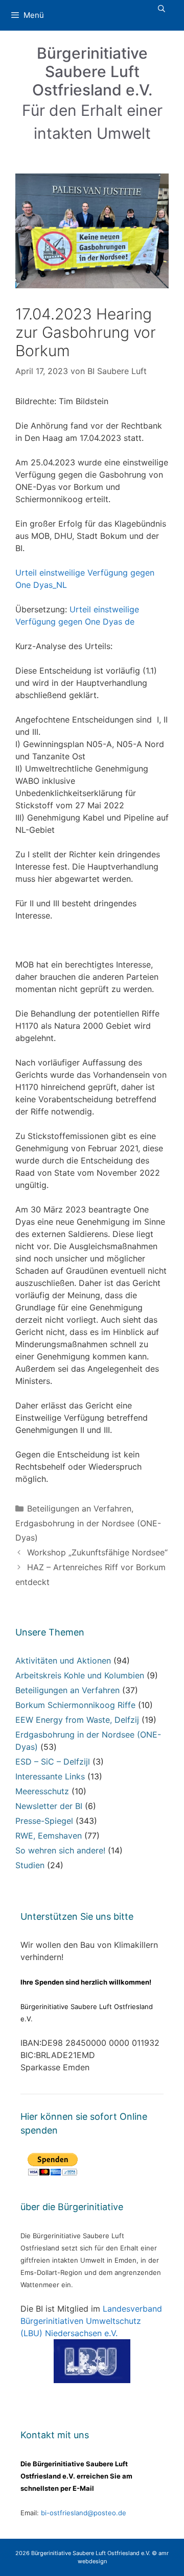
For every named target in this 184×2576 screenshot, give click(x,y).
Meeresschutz (42, 1791)
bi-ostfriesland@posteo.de (84, 2513)
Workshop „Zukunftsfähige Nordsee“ (97, 1552)
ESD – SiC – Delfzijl (53, 1762)
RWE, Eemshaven (49, 1836)
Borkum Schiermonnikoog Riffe (75, 1705)
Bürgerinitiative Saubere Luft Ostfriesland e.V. (92, 71)
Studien (30, 1865)
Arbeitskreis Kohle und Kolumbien (80, 1675)
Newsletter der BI (49, 1806)
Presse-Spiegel (44, 1821)
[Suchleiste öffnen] (162, 9)
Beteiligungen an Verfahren (79, 1508)
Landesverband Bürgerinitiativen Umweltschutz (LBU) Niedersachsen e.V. (91, 2321)
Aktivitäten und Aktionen (63, 1661)
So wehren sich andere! (60, 1850)
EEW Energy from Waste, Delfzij (77, 1720)
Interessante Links (50, 1776)
